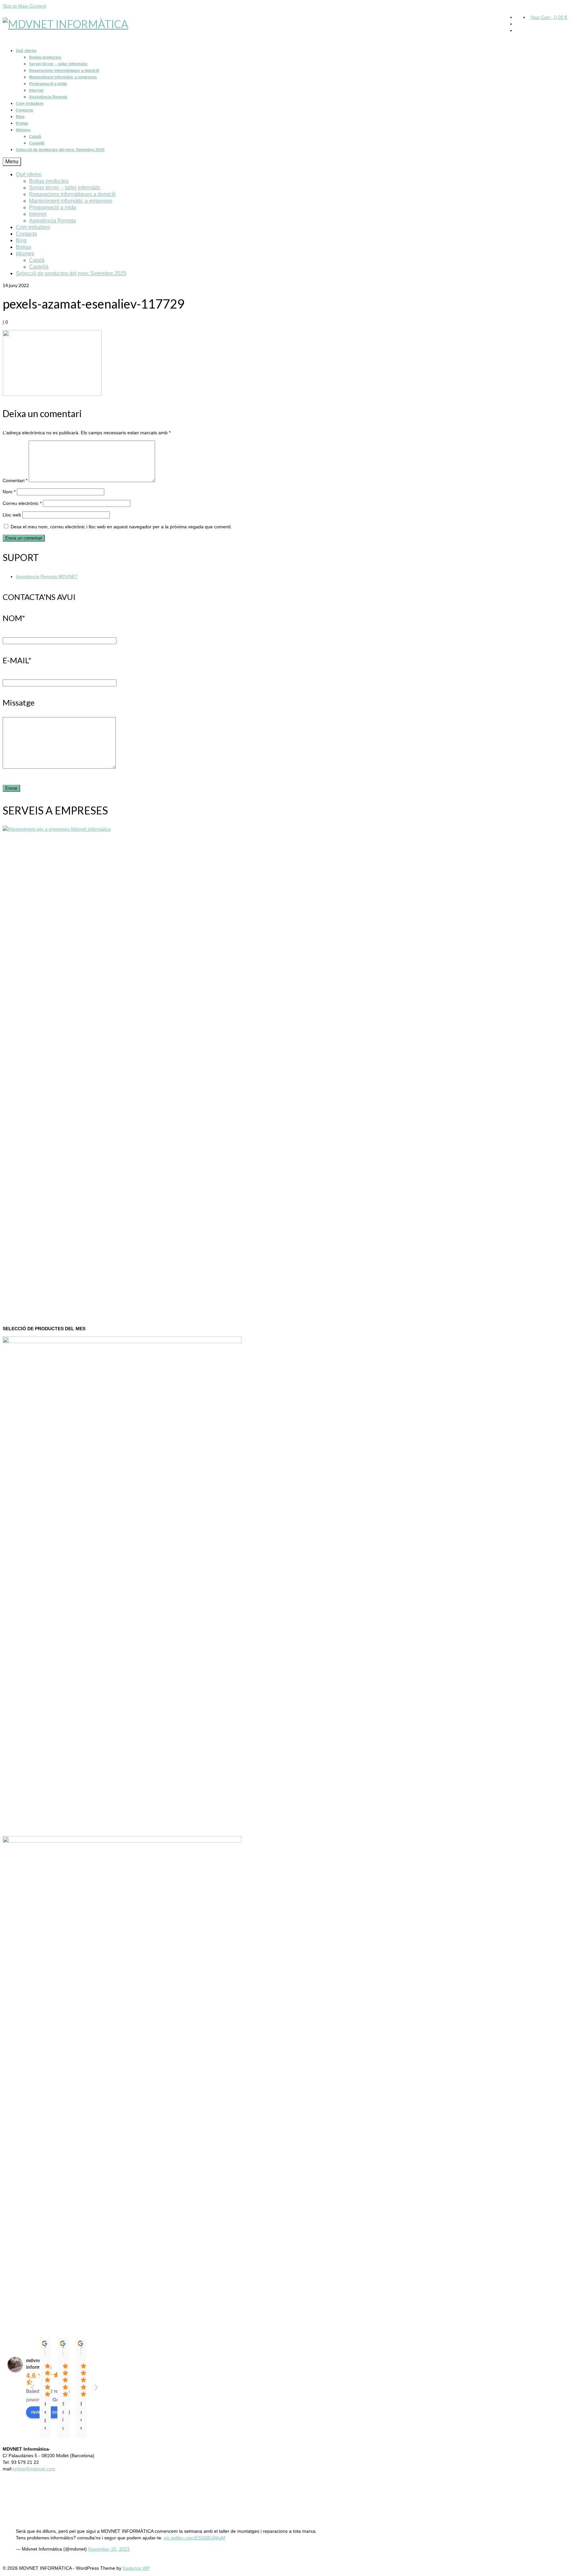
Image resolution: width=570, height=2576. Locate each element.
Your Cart (549, 17)
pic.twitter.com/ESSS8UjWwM (195, 2538)
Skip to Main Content (24, 6)
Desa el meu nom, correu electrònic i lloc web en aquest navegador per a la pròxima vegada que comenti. (121, 527)
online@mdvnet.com (34, 2469)
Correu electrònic (22, 503)
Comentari (15, 480)
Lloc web (12, 515)
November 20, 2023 (109, 2549)
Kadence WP (136, 2568)
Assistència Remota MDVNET (47, 577)
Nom (9, 492)
